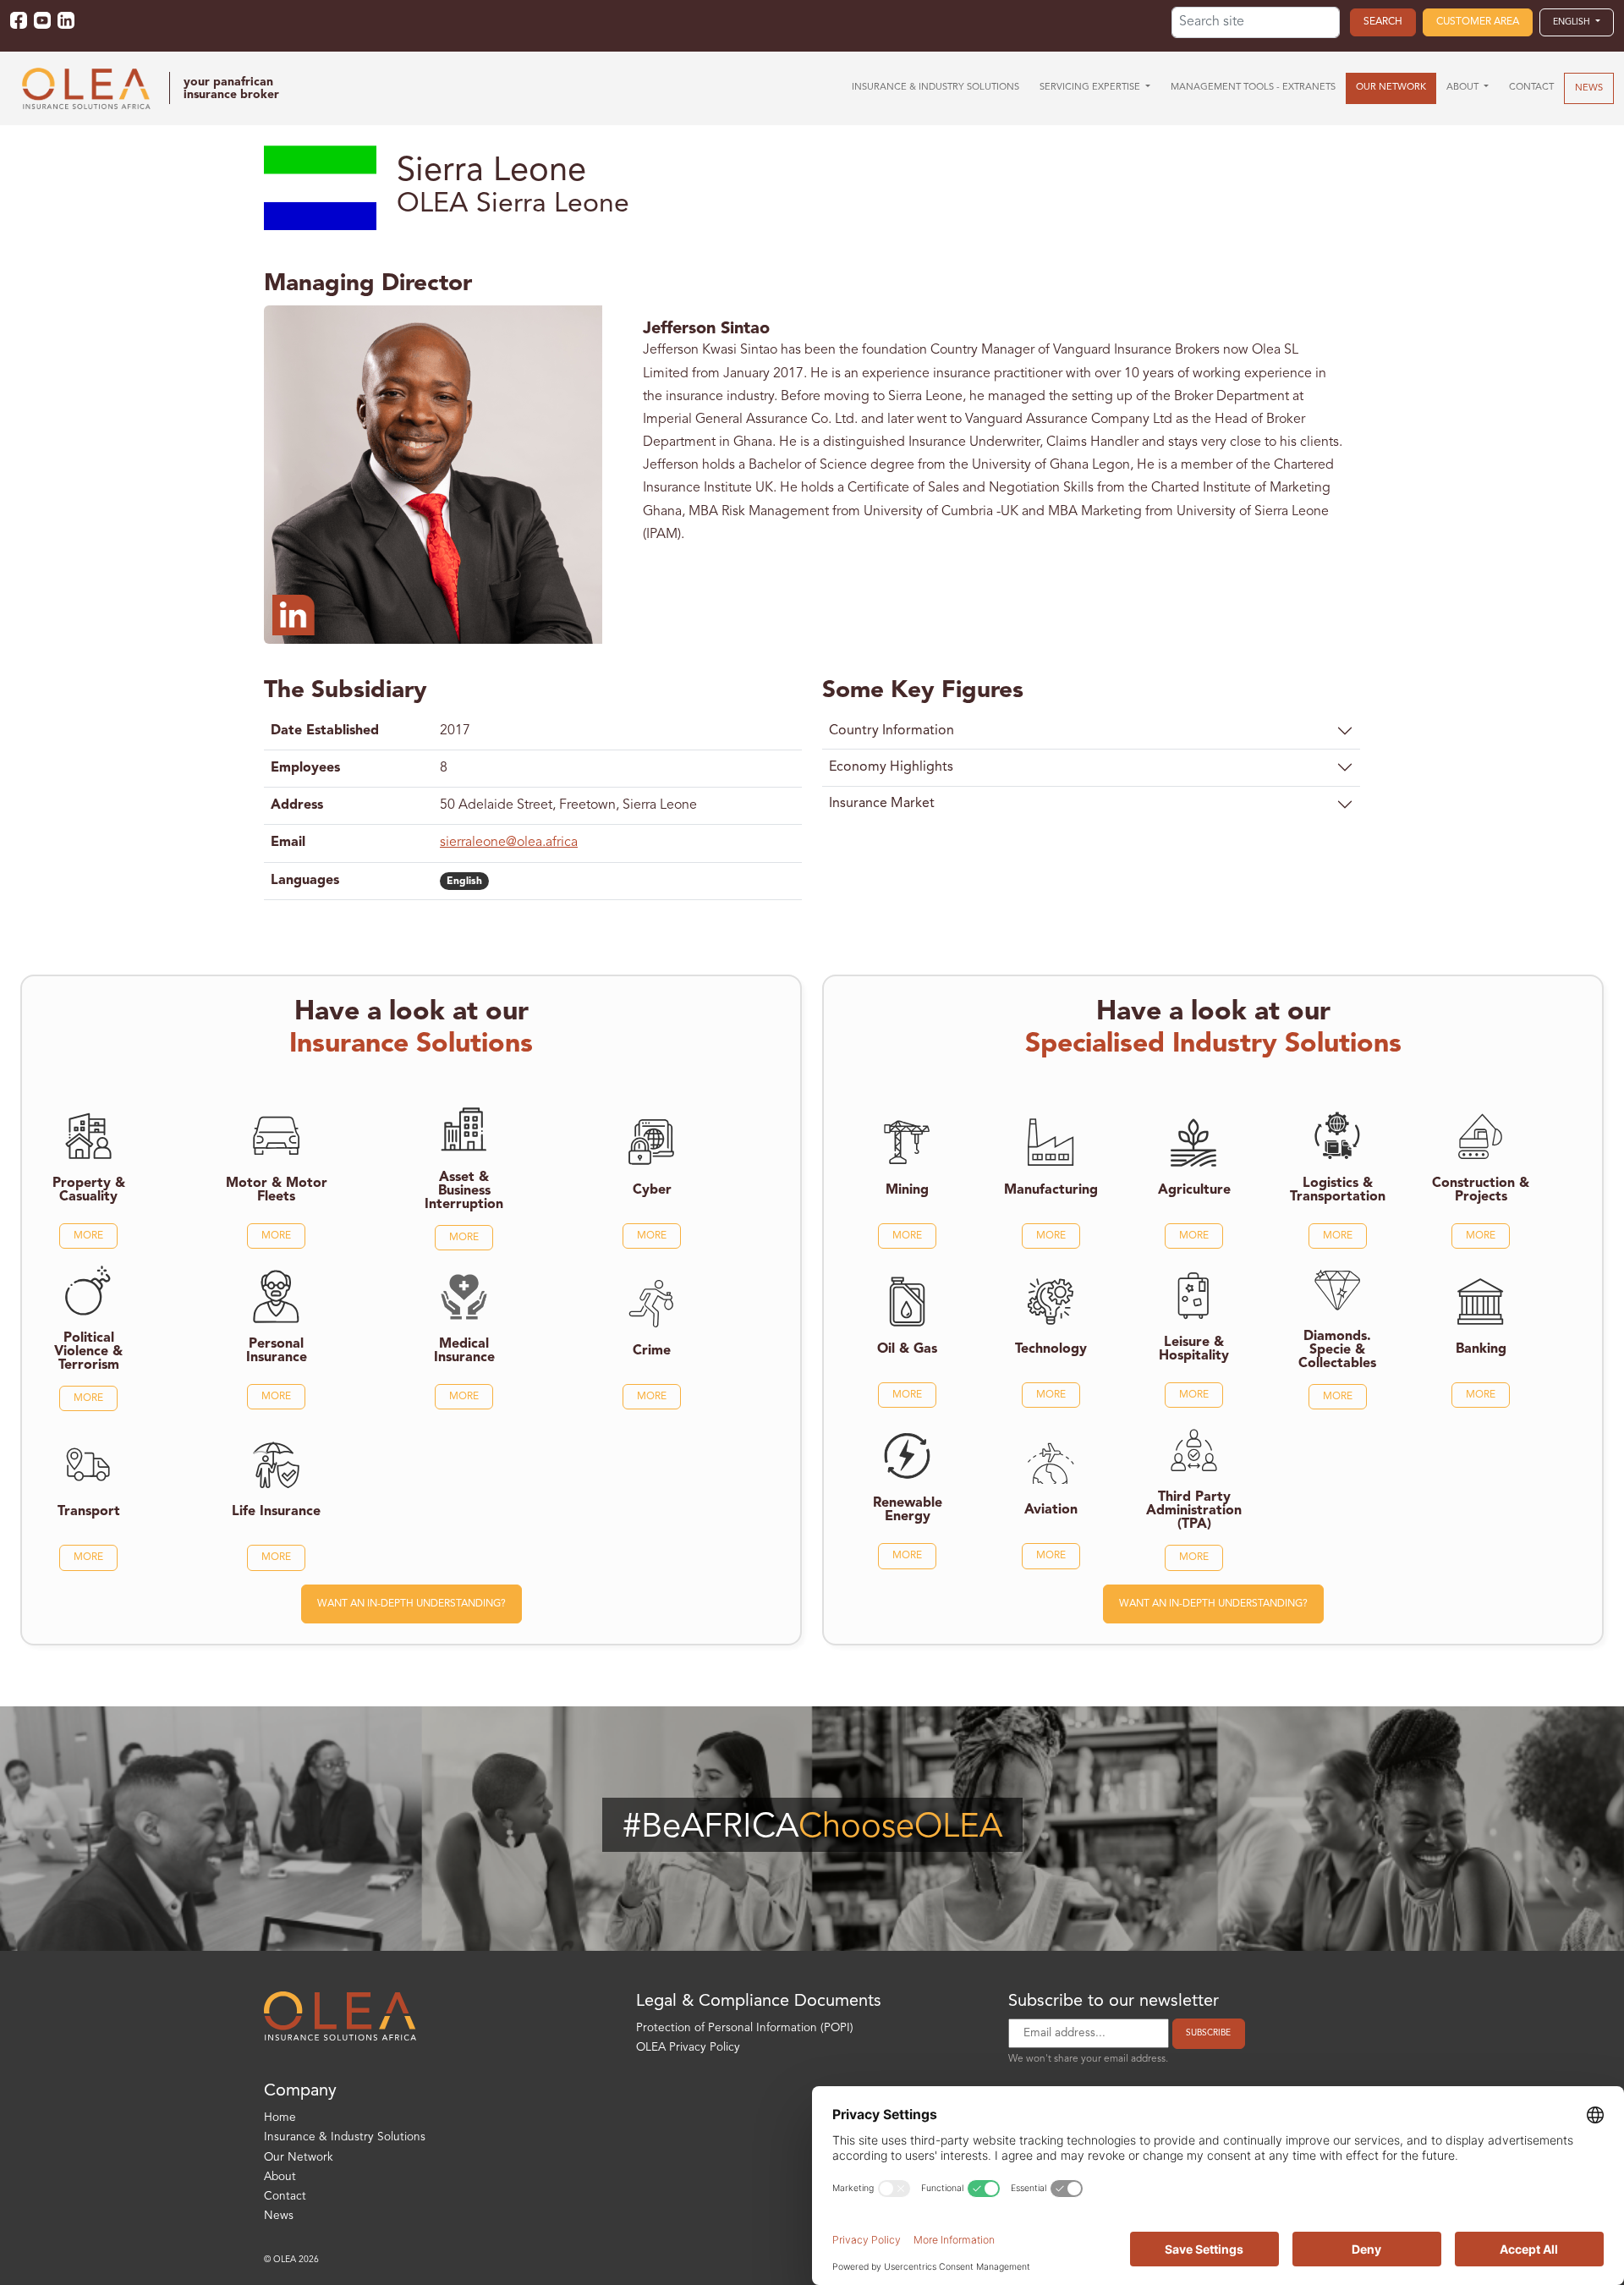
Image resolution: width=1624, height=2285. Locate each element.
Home (280, 2118)
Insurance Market (882, 804)
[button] (1577, 22)
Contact (285, 2197)
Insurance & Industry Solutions (345, 2137)
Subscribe (1208, 2033)
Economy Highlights (891, 767)
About (280, 2177)
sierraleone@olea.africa (509, 843)
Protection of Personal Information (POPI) (745, 2028)
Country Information (892, 731)
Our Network (299, 2158)
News (279, 2216)
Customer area (1478, 22)
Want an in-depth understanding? (411, 1604)
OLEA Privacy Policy (688, 2048)
